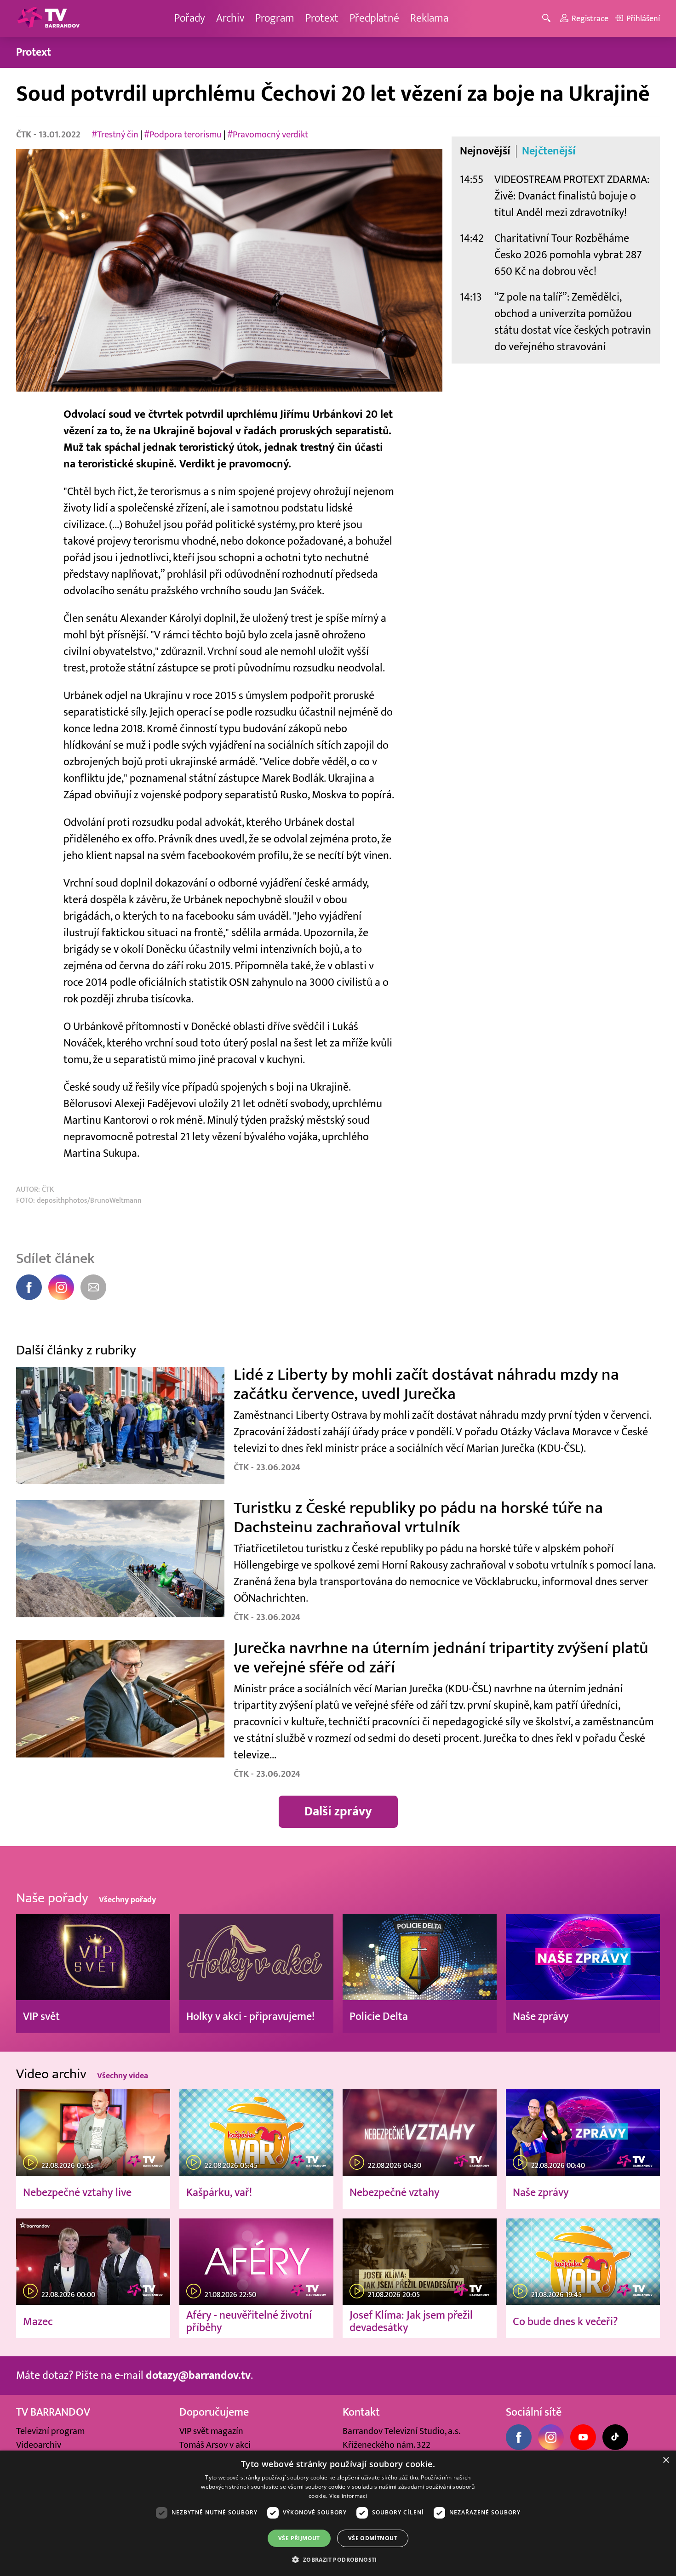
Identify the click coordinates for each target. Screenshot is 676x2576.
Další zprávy (338, 1811)
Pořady (190, 18)
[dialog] (338, 2513)
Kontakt (361, 2412)
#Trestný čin (115, 135)
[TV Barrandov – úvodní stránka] (48, 18)
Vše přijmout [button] (299, 2538)
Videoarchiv (39, 2445)
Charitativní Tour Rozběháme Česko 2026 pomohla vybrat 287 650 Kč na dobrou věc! (568, 255)
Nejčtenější (549, 151)
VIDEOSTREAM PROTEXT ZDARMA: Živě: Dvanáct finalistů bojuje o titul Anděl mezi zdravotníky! (572, 196)
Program (275, 18)
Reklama (429, 18)
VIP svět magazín (211, 2431)
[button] (338, 2559)
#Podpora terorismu (183, 135)
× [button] (666, 2460)
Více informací (348, 2496)
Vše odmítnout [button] (373, 2538)
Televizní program (50, 2431)
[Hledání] (548, 19)
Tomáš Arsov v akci (215, 2445)
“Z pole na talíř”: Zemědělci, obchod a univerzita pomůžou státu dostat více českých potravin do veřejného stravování (573, 322)
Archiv (230, 18)
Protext (322, 18)
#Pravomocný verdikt (268, 135)
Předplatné (374, 18)
